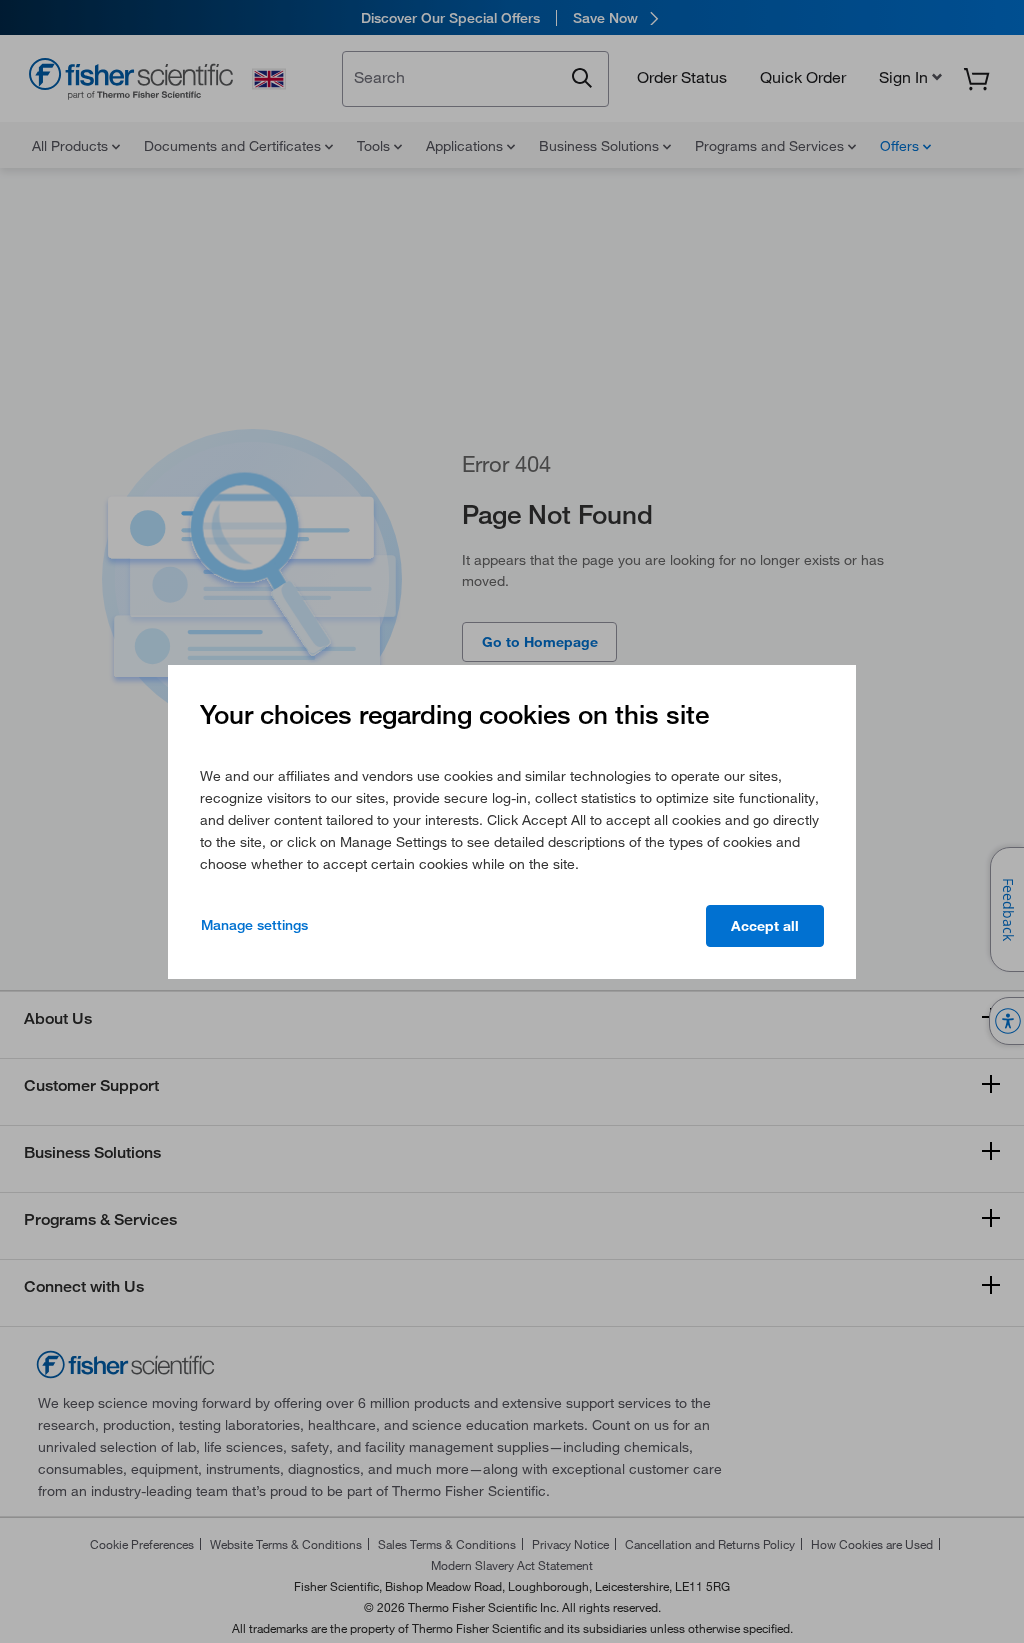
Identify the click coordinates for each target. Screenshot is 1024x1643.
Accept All (765, 926)
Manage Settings (254, 925)
